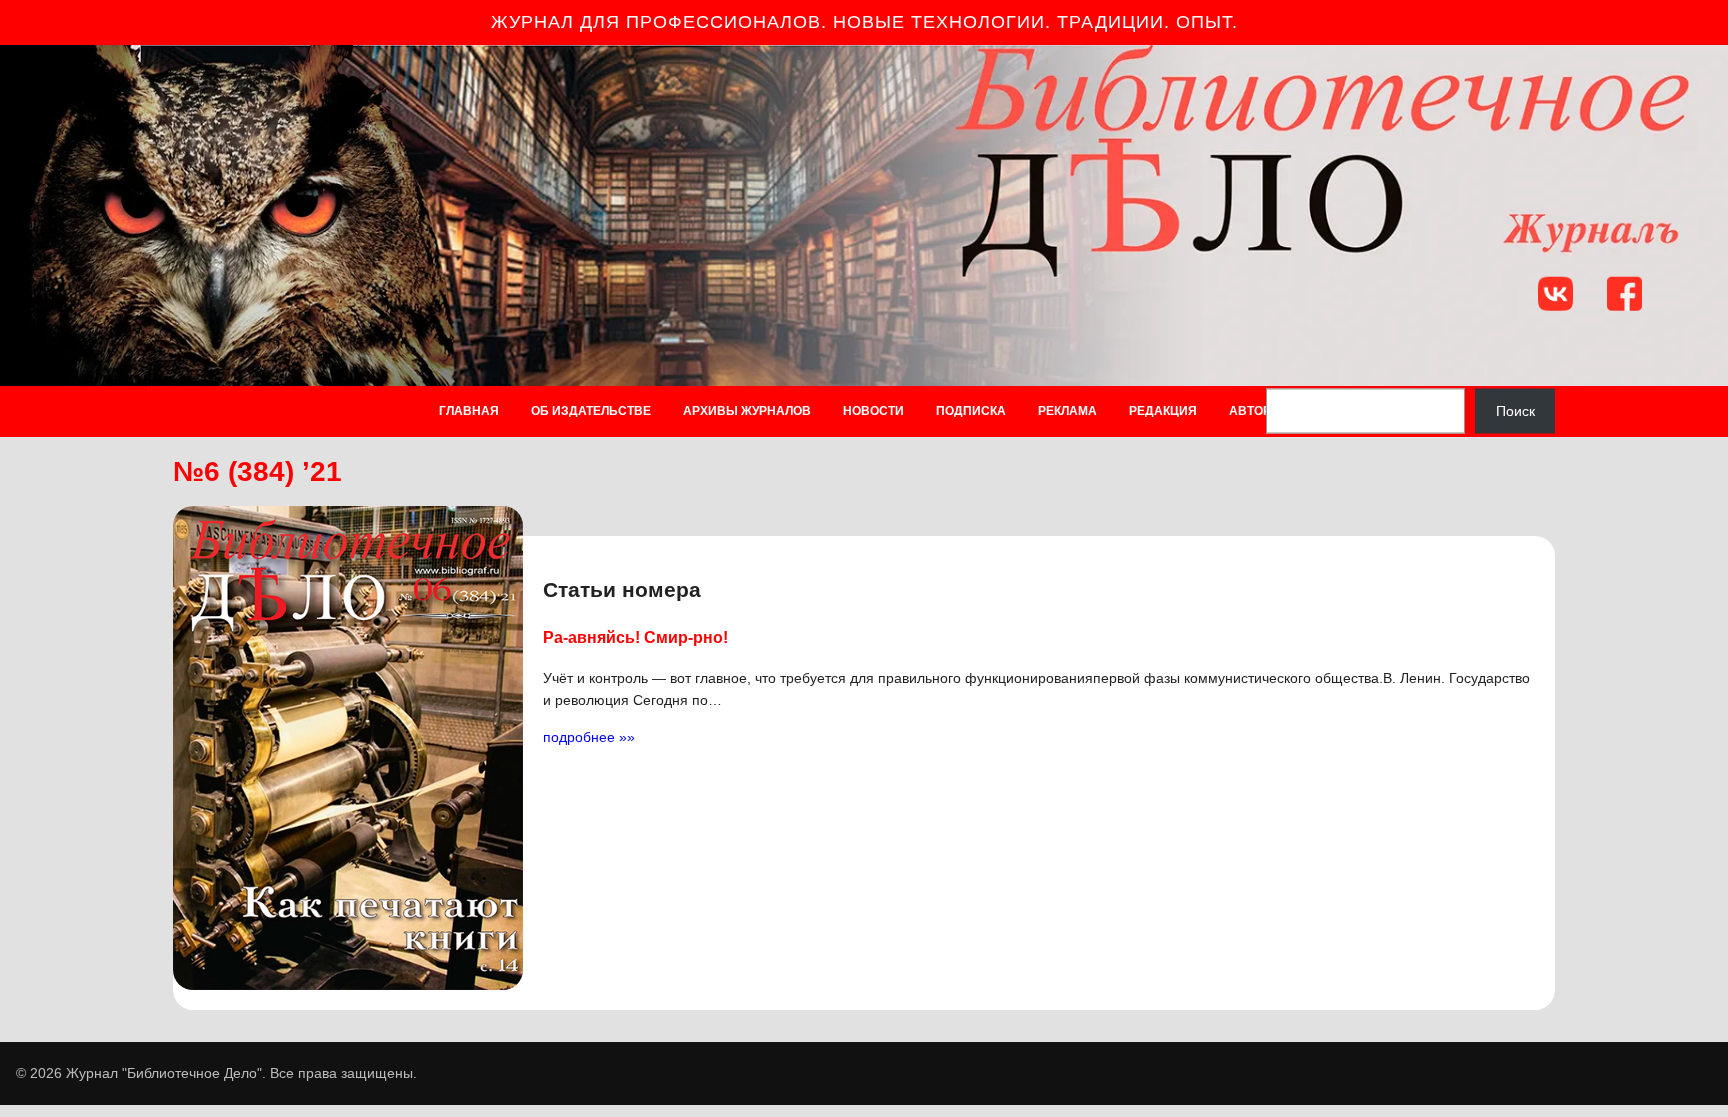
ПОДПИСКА (971, 411)
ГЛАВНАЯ (469, 411)
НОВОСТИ (873, 411)
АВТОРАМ (1259, 411)
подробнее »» (589, 737)
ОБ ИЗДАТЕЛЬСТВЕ (591, 411)
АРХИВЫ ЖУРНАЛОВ (747, 411)
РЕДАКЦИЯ (1163, 411)
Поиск (1515, 411)
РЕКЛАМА (1067, 411)
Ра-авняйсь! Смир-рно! (635, 637)
